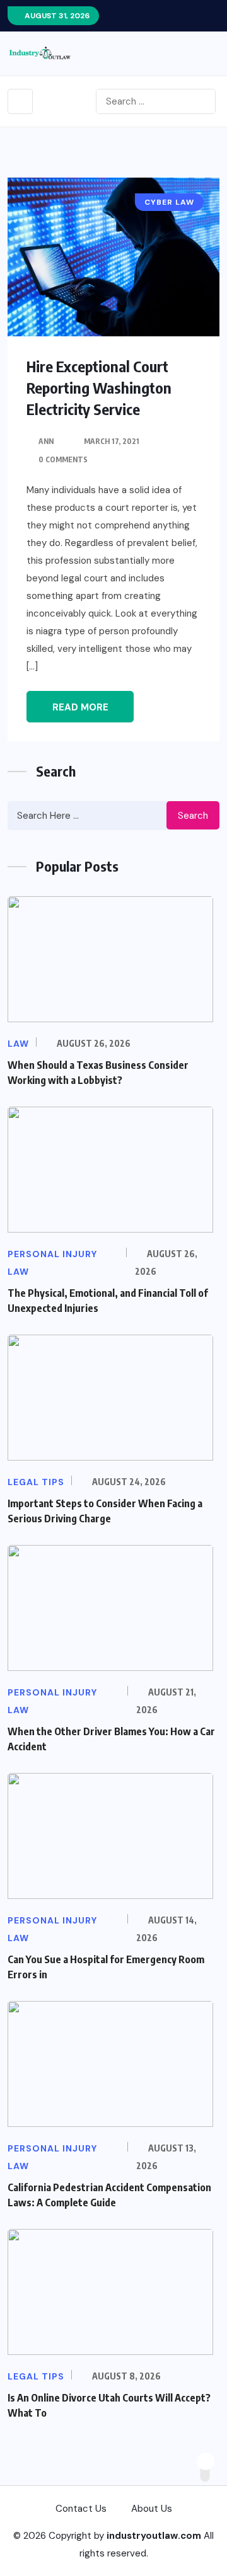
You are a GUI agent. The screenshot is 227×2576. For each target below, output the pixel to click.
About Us (152, 2509)
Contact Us (81, 2509)
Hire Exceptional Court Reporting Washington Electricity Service (99, 387)
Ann (46, 441)
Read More (80, 707)
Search (193, 816)
